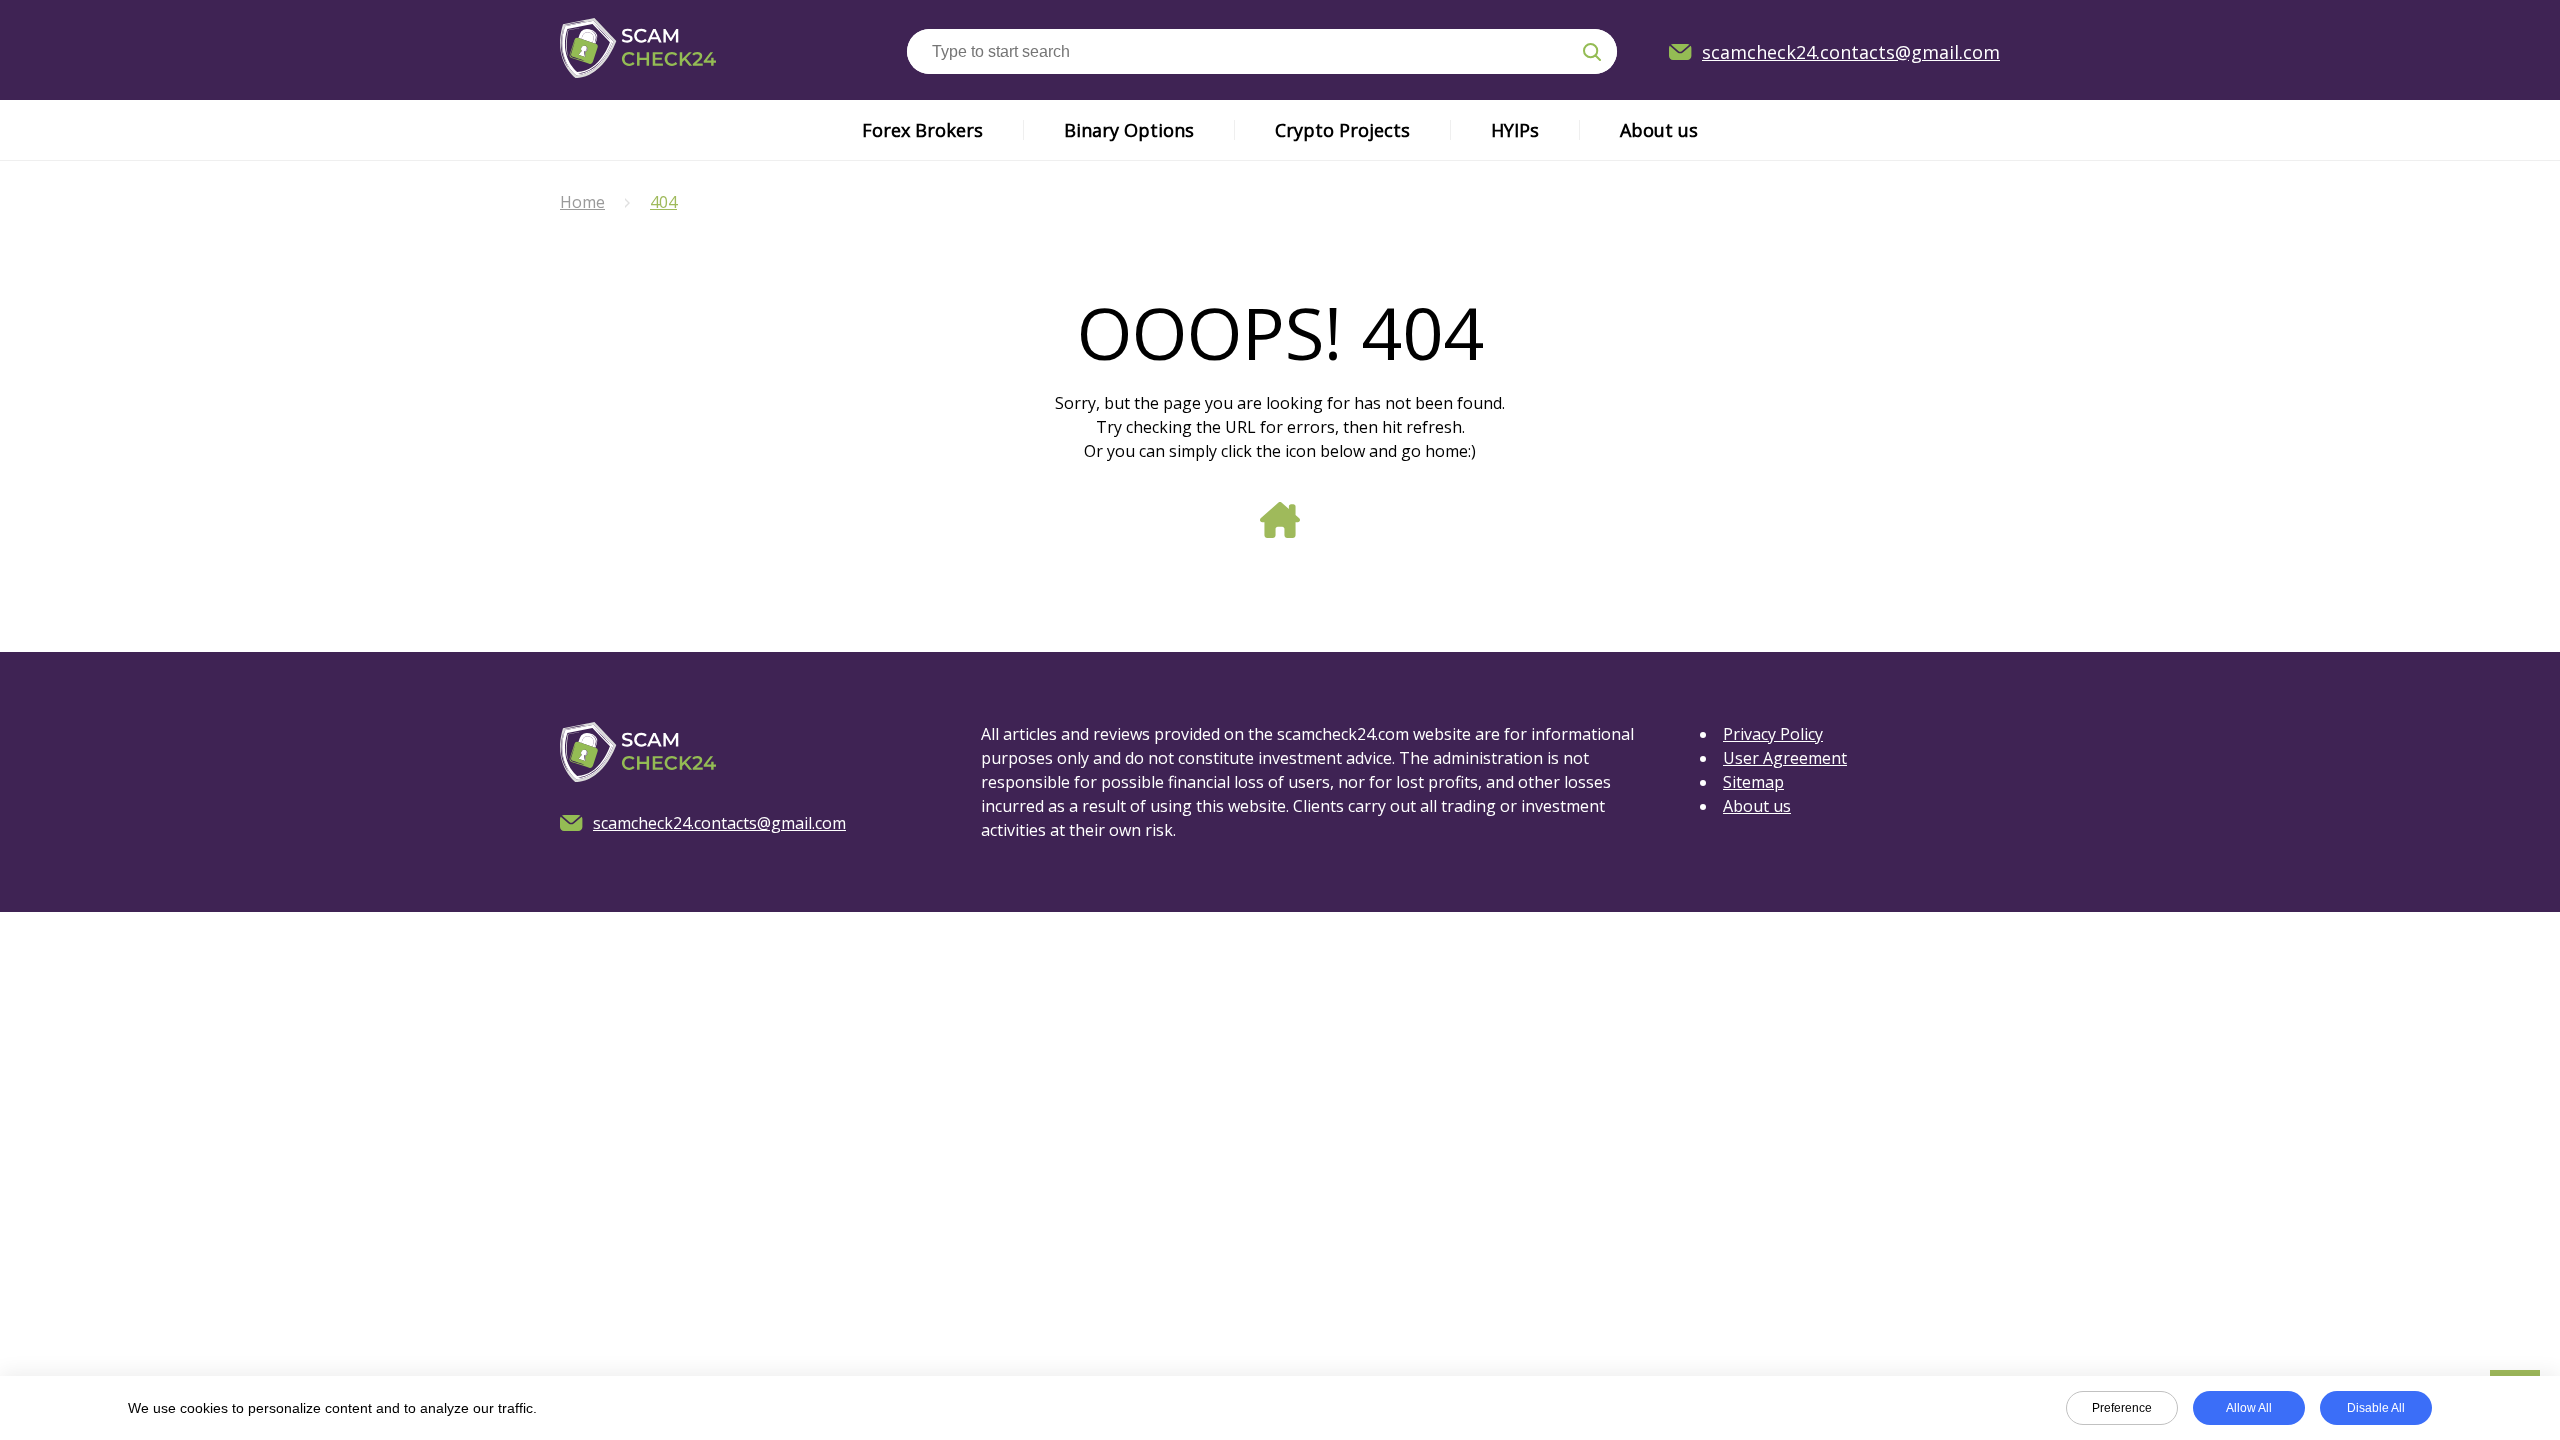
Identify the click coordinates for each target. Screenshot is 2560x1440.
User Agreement (1785, 758)
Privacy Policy (1773, 734)
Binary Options (1129, 130)
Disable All (2376, 1408)
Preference (2122, 1408)
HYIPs (1515, 130)
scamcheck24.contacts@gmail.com (1851, 52)
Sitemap (1753, 782)
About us (1659, 130)
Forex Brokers (922, 130)
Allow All (2249, 1408)
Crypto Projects (1342, 130)
